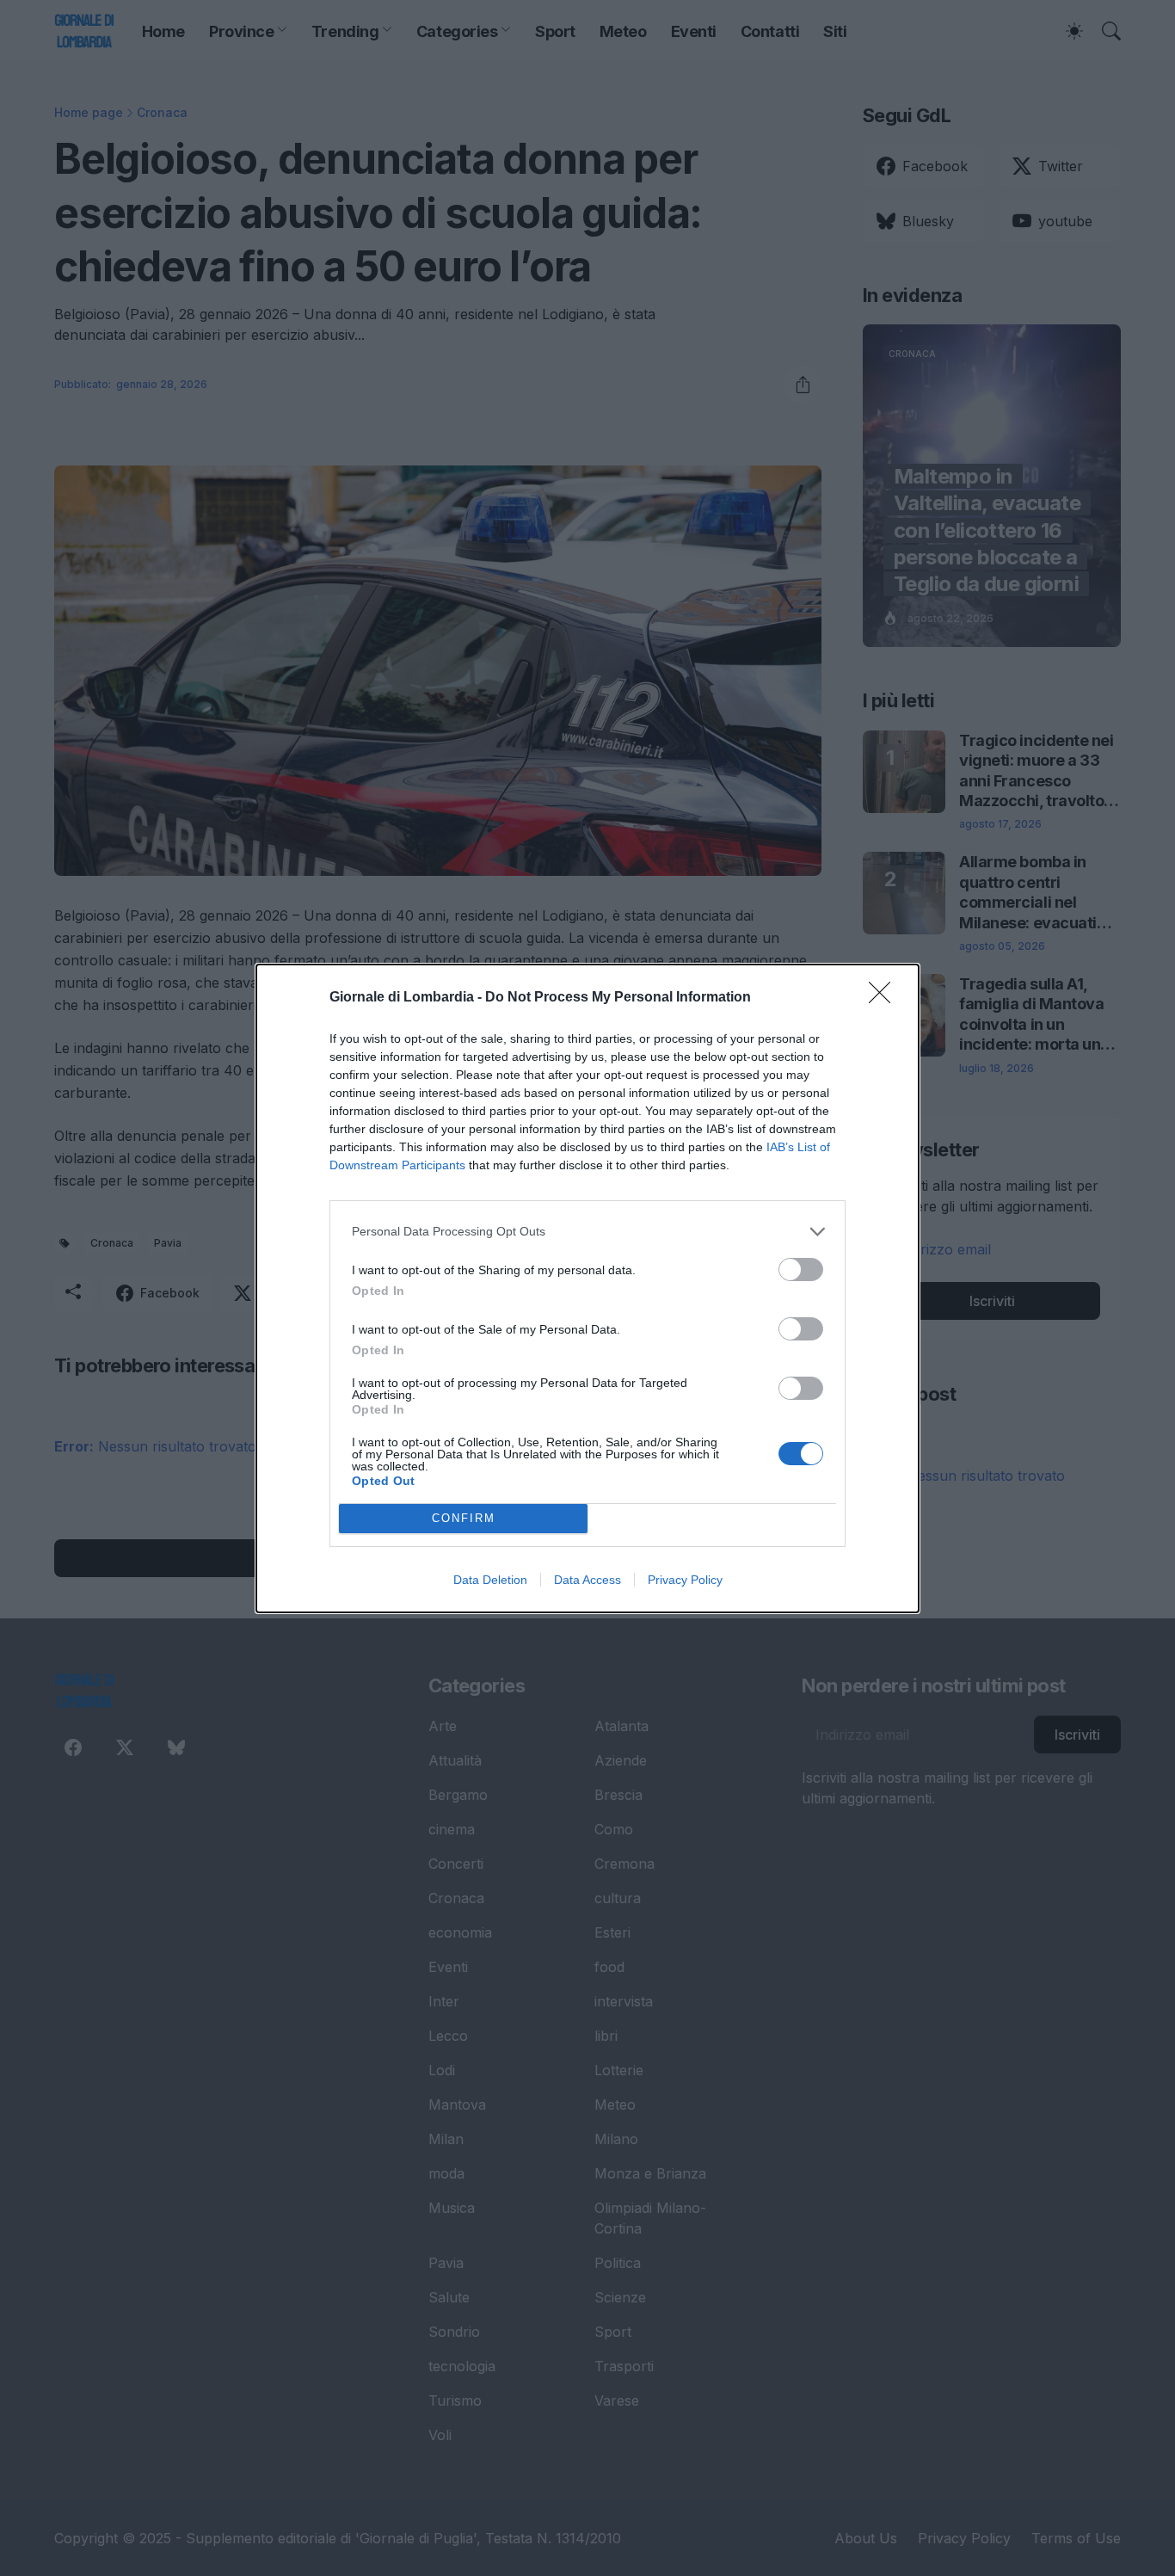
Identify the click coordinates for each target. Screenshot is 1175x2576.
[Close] (885, 998)
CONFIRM (464, 1518)
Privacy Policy (685, 1580)
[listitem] (587, 1232)
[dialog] (587, 1288)
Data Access (587, 1580)
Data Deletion (490, 1580)
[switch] (801, 1270)
